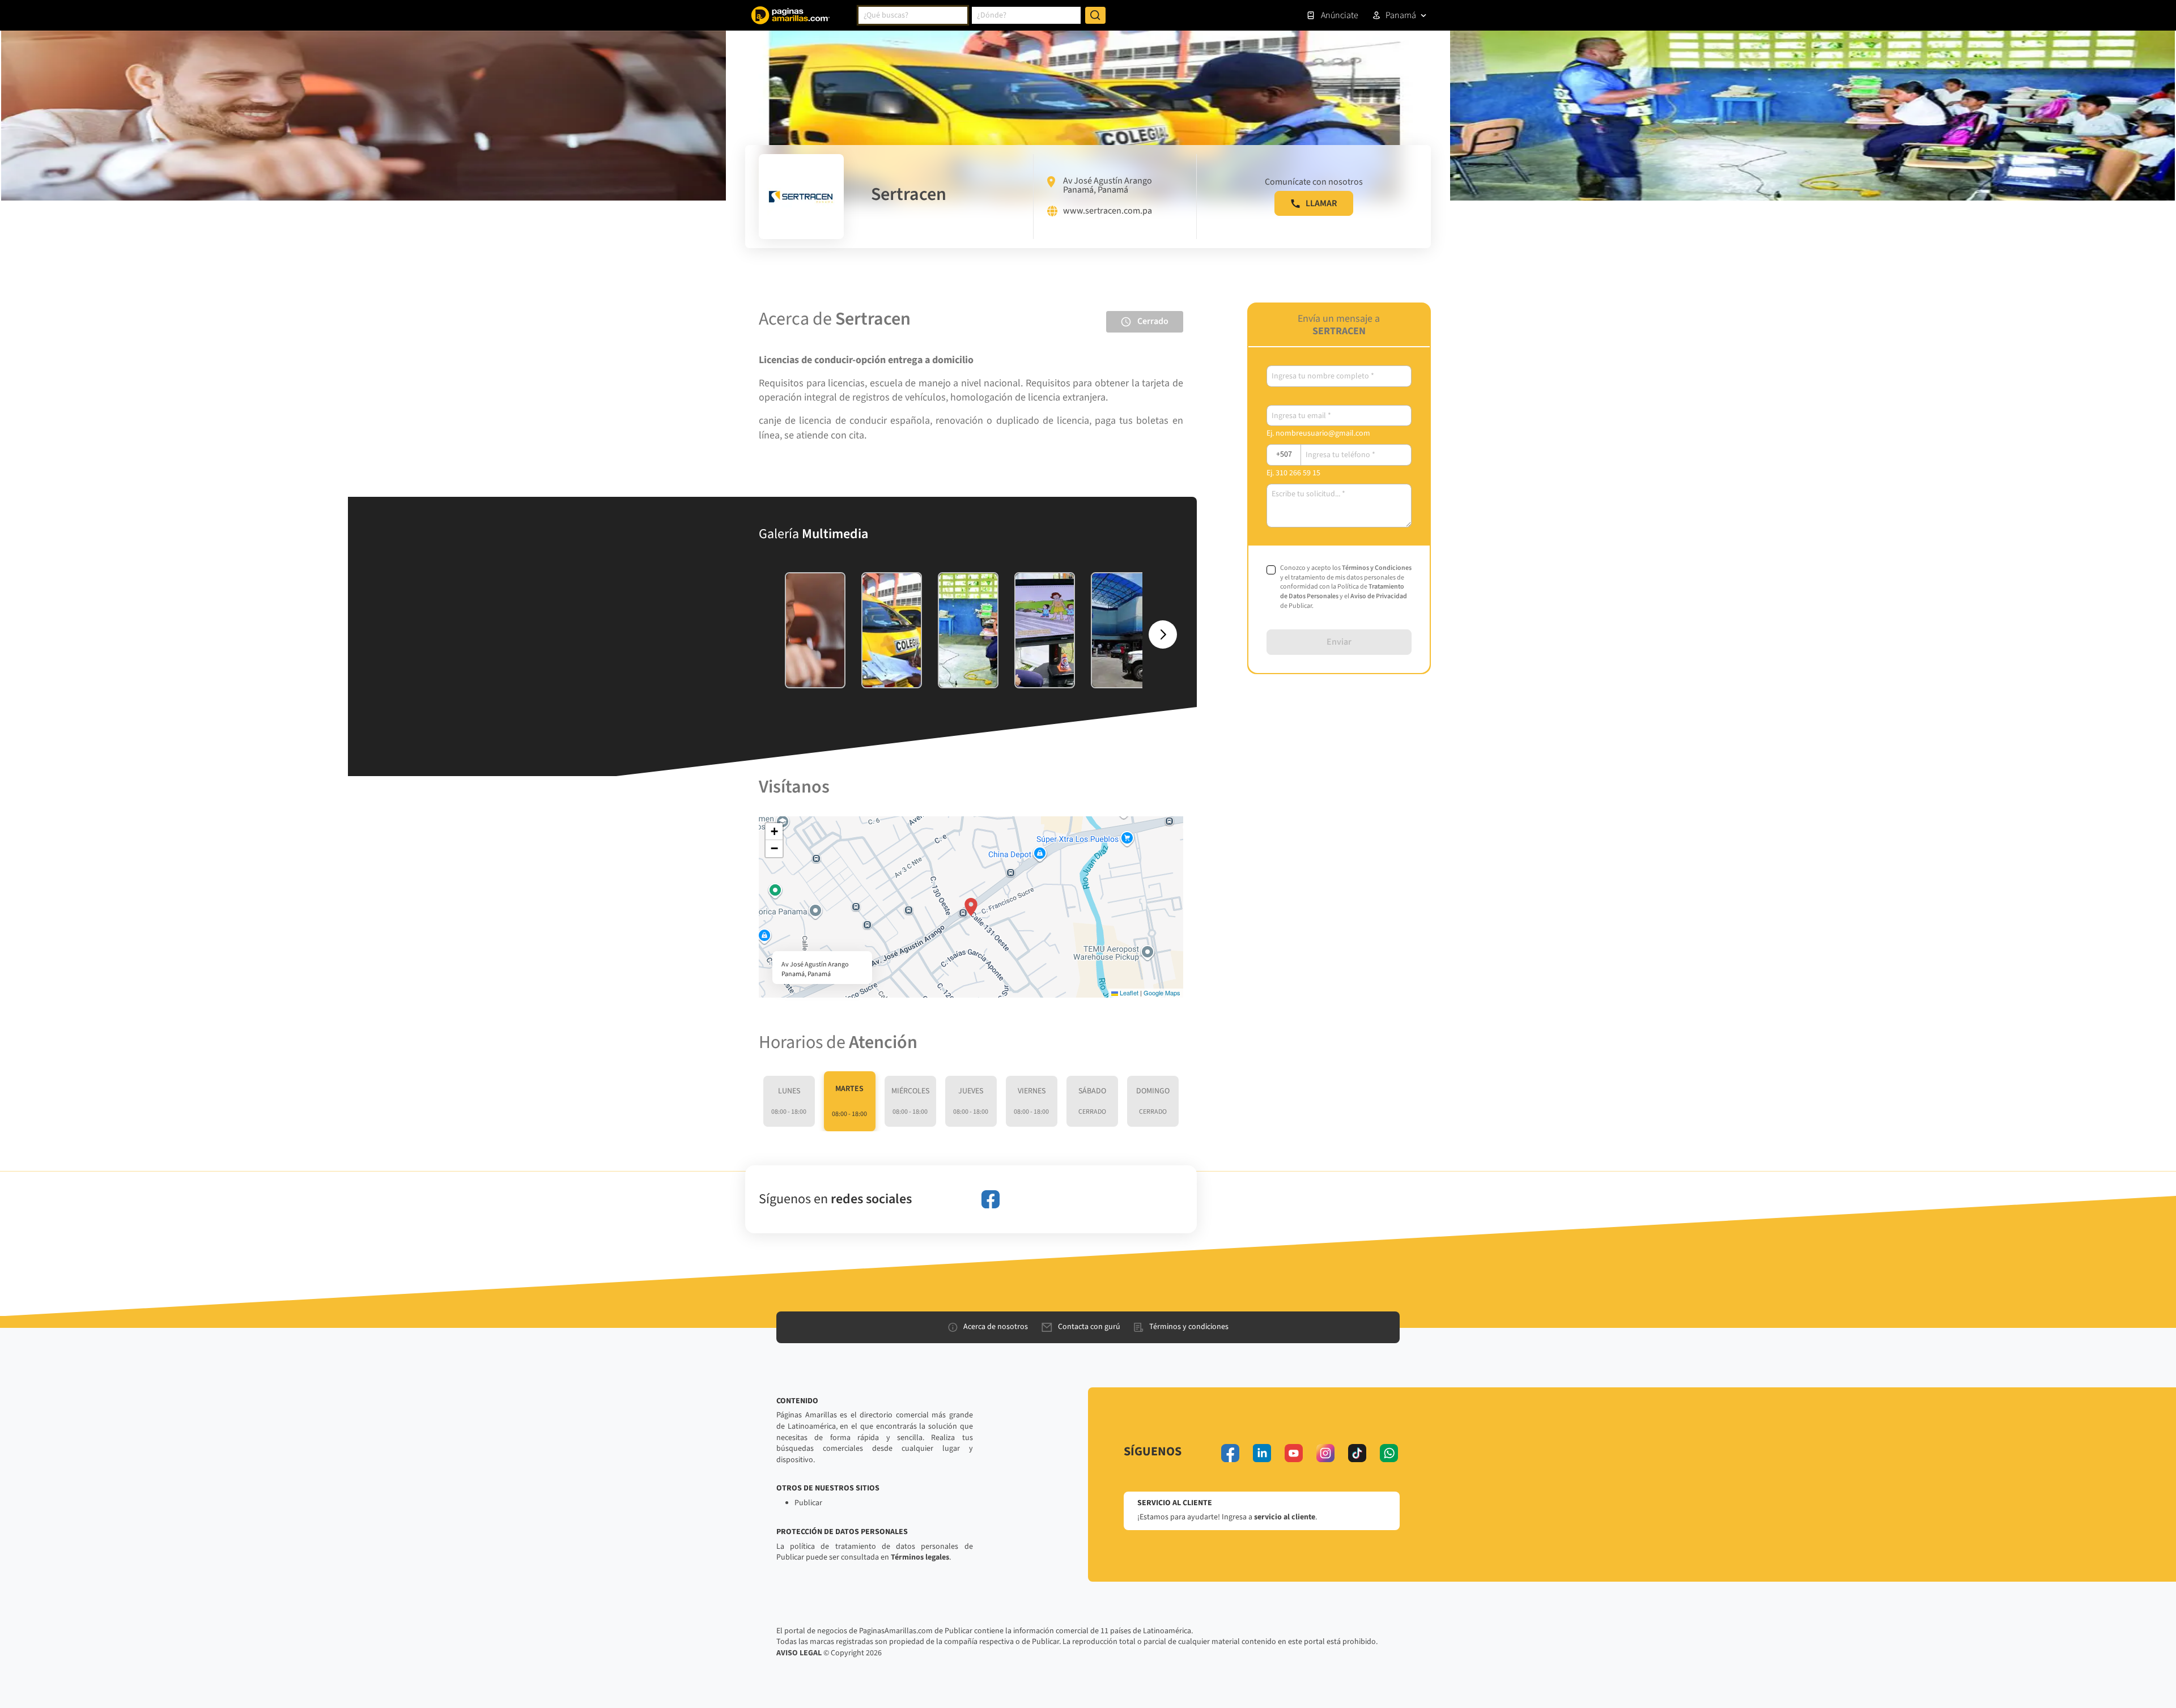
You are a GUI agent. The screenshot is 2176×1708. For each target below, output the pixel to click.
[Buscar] (1095, 15)
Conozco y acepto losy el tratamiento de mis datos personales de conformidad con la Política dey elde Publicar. (1346, 587)
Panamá (1401, 15)
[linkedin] (1262, 1453)
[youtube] (1294, 1453)
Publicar (808, 1503)
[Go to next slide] (1163, 634)
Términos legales (920, 1557)
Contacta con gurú (1089, 1327)
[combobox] (913, 15)
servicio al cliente (1285, 1517)
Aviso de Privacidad (1379, 596)
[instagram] (1325, 1453)
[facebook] (991, 1199)
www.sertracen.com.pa (1108, 211)
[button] (971, 907)
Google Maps (1162, 993)
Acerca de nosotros (996, 1327)
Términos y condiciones (1189, 1327)
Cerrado (1153, 321)
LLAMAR (1321, 203)
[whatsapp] (1389, 1453)
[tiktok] (1357, 1453)
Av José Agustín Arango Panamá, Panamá (1108, 185)
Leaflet (1128, 993)
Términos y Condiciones (1377, 568)
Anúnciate (1340, 15)
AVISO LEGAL (799, 1653)
